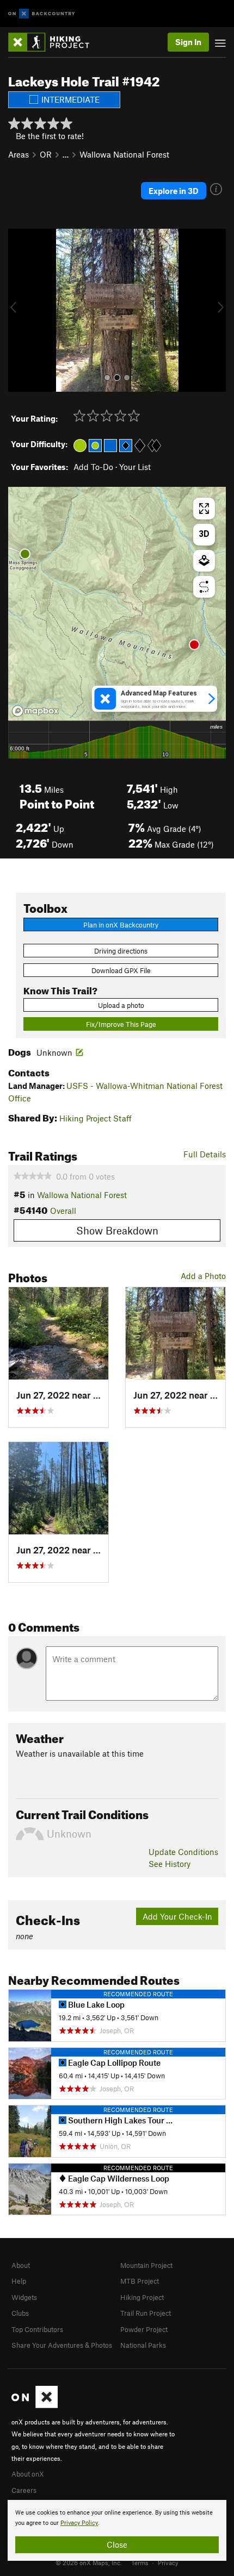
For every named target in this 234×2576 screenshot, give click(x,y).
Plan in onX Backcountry (121, 925)
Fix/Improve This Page (121, 1024)
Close (117, 2544)
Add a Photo (203, 1276)
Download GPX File (121, 970)
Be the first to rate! (50, 136)
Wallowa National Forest (124, 154)
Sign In (188, 42)
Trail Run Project (146, 2313)
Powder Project (144, 2329)
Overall (63, 1211)
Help (19, 2281)
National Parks (143, 2345)
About (21, 2265)
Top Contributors (37, 2329)
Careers (24, 2490)
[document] (117, 2530)
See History (170, 1864)
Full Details (205, 1154)
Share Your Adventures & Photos (62, 2345)
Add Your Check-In (177, 1916)
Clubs (20, 2313)
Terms (140, 2562)
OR (46, 154)
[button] (19, 310)
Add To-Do (93, 467)
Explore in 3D (174, 191)
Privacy (168, 2562)
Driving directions (121, 951)
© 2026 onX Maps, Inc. (89, 2562)
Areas (19, 154)
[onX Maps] (35, 2405)
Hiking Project (142, 2297)
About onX (28, 2474)
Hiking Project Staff (96, 1118)
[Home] (54, 42)
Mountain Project (146, 2265)
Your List (135, 467)
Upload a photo (121, 1005)
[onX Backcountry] (42, 14)
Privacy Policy (79, 2523)
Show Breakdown (117, 1230)
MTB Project (140, 2281)
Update (183, 1852)
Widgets (24, 2297)
